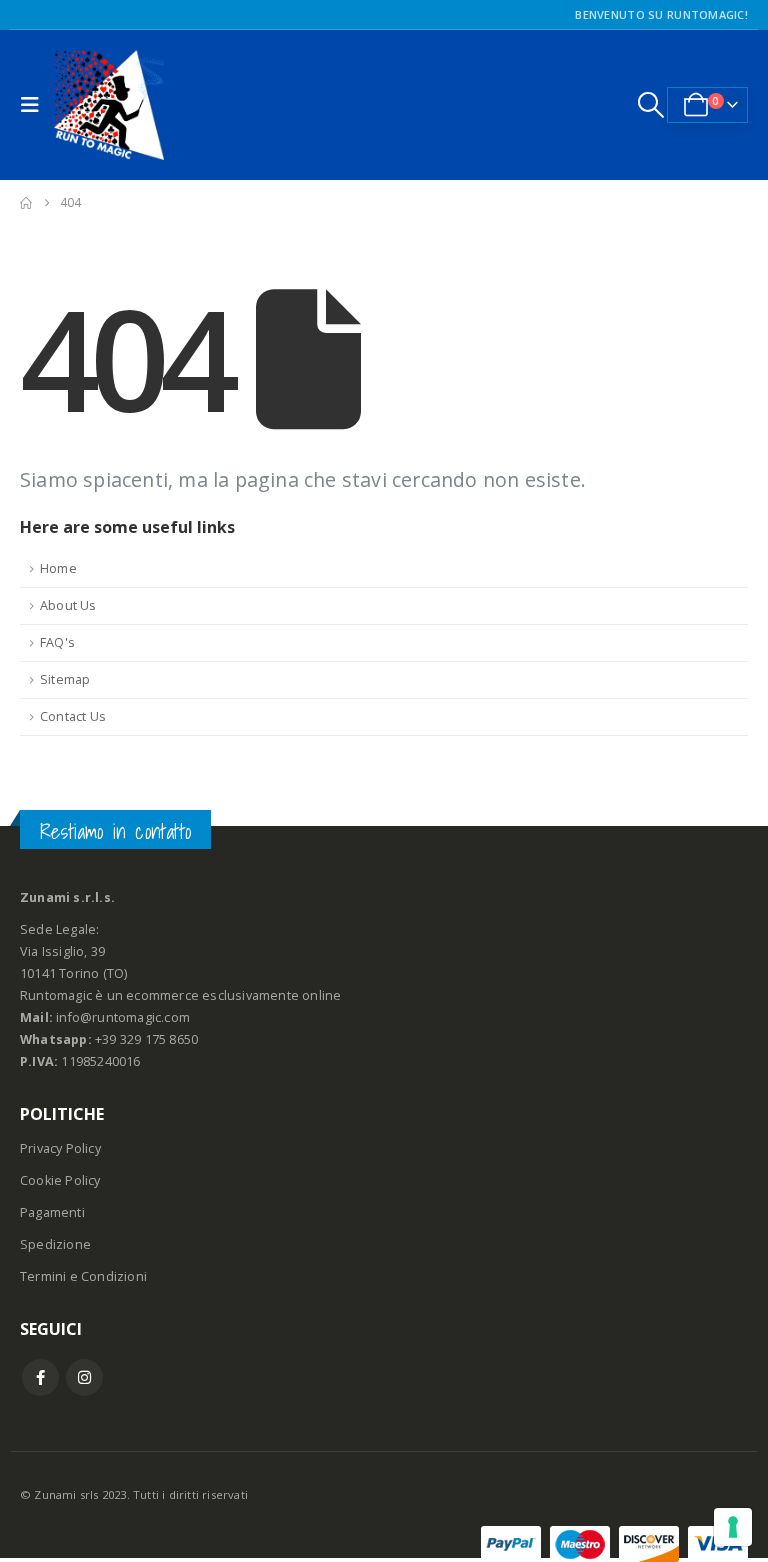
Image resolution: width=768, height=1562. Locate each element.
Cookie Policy (60, 1180)
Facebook (40, 1377)
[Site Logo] (109, 105)
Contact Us (73, 716)
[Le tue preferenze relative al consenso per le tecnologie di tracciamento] (733, 1527)
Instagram (84, 1377)
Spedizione (55, 1244)
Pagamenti (52, 1212)
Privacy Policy (60, 1148)
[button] (35, 105)
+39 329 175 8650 (146, 1039)
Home (58, 568)
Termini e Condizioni (83, 1276)
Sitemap (65, 679)
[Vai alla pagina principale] (26, 203)
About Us (68, 605)
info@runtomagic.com (123, 1017)
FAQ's (57, 642)
